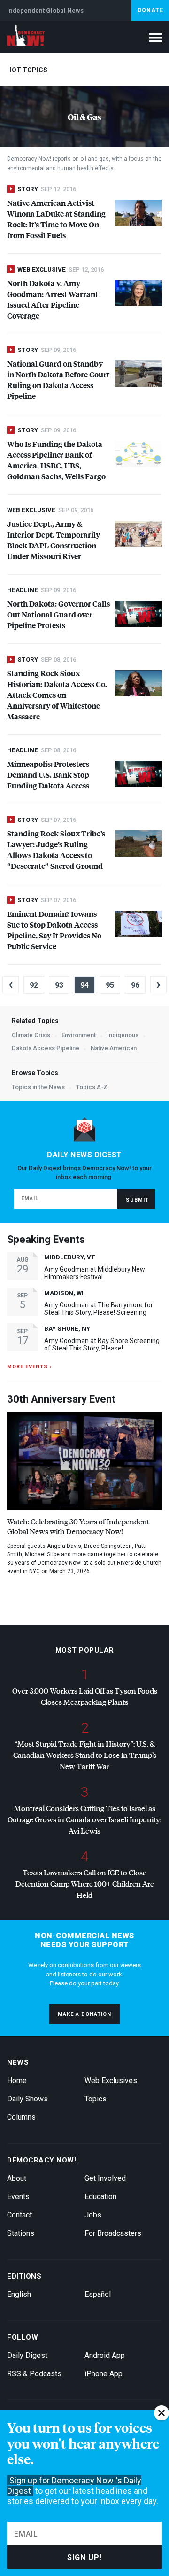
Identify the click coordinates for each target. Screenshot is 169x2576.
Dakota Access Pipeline (46, 1048)
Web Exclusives (111, 2080)
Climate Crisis (31, 1035)
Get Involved (105, 2178)
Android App (105, 2355)
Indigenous (123, 1035)
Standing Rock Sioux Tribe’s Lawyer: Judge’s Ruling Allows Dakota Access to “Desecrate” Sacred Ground (56, 850)
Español (98, 2294)
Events (18, 2197)
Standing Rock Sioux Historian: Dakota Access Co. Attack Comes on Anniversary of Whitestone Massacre (57, 695)
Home (17, 2080)
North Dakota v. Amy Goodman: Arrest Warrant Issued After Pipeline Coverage (53, 299)
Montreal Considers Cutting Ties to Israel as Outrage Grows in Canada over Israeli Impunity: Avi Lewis (84, 1819)
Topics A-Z (92, 1087)
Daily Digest (27, 2355)
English (19, 2294)
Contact (19, 2215)
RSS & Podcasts (34, 2374)
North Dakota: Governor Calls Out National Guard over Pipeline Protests (58, 614)
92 (34, 985)
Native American (114, 1048)
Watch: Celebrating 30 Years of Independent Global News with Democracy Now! (78, 1526)
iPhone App (104, 2374)
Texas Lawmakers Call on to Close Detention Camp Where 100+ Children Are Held (85, 1884)
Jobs (93, 2215)
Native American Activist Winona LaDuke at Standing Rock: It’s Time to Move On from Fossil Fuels (56, 219)
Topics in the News (38, 1087)
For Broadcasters (113, 2233)
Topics (96, 2099)
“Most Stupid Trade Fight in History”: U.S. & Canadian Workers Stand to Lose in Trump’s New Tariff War (85, 1755)
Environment (79, 1035)
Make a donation (84, 2014)
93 (59, 985)
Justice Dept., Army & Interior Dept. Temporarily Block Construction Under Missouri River (54, 540)
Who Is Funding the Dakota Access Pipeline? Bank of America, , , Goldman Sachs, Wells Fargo (56, 460)
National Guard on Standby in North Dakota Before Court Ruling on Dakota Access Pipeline (58, 380)
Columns (21, 2117)
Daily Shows (27, 2099)
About (17, 2178)
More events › (29, 1367)
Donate (150, 10)
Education (100, 2197)
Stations (21, 2233)
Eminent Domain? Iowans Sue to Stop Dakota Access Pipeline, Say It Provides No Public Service (54, 930)
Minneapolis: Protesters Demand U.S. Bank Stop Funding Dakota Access (48, 775)
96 (135, 985)
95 (110, 985)
